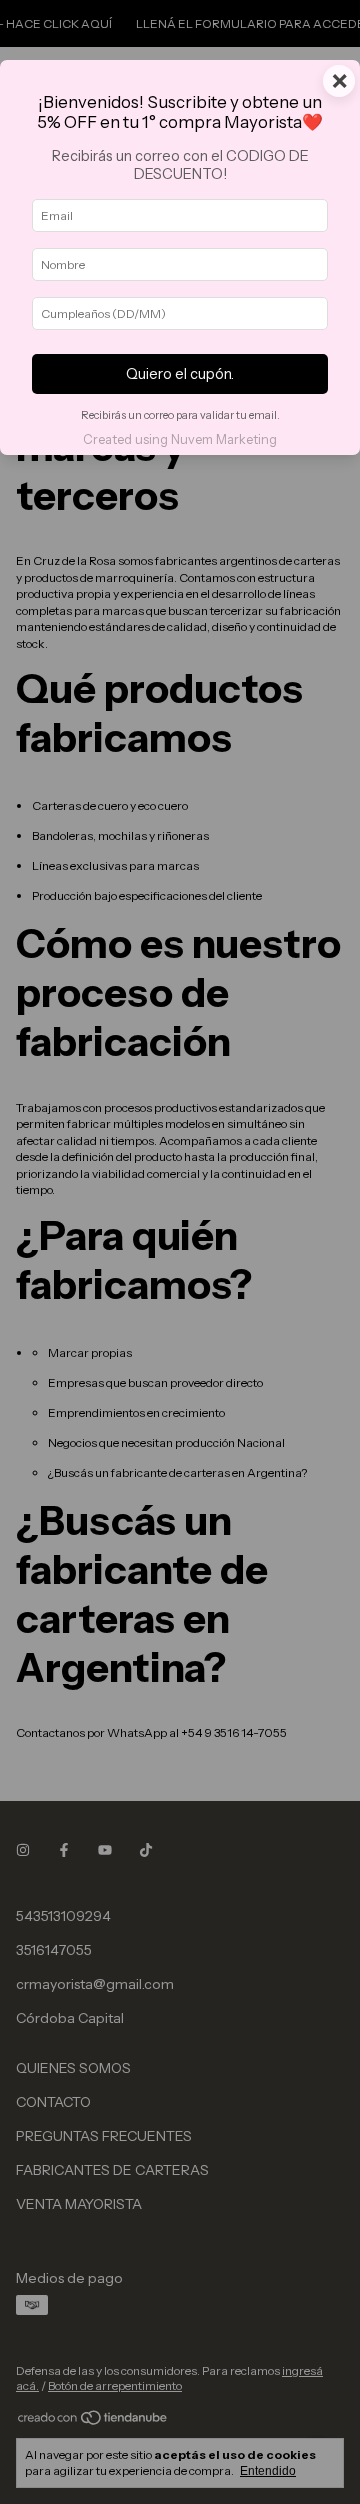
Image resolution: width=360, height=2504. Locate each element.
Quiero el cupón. (180, 374)
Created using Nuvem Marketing (180, 439)
